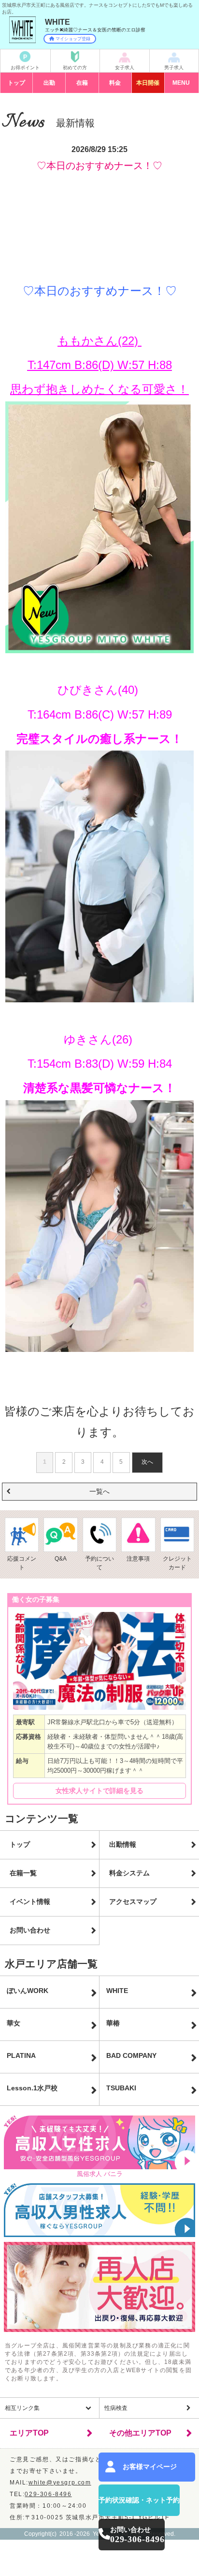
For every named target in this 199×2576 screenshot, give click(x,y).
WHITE (117, 1991)
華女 (14, 2023)
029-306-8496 (48, 2494)
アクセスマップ (133, 1901)
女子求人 (125, 68)
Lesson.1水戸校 (32, 2088)
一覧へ (99, 1491)
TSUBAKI (121, 2088)
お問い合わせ (30, 1930)
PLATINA (21, 2055)
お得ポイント (25, 68)
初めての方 (75, 68)
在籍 (82, 83)
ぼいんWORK (28, 1991)
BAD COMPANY (131, 2055)
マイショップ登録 (73, 39)
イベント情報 (30, 1901)
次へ (147, 1462)
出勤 (49, 83)
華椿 (113, 2023)
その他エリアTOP (140, 2433)
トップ (16, 83)
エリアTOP (29, 2433)
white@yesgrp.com (60, 2483)
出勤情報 (123, 1844)
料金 (115, 83)
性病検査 (116, 2408)
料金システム (129, 1873)
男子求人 (174, 68)
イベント (148, 83)
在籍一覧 (23, 1873)
